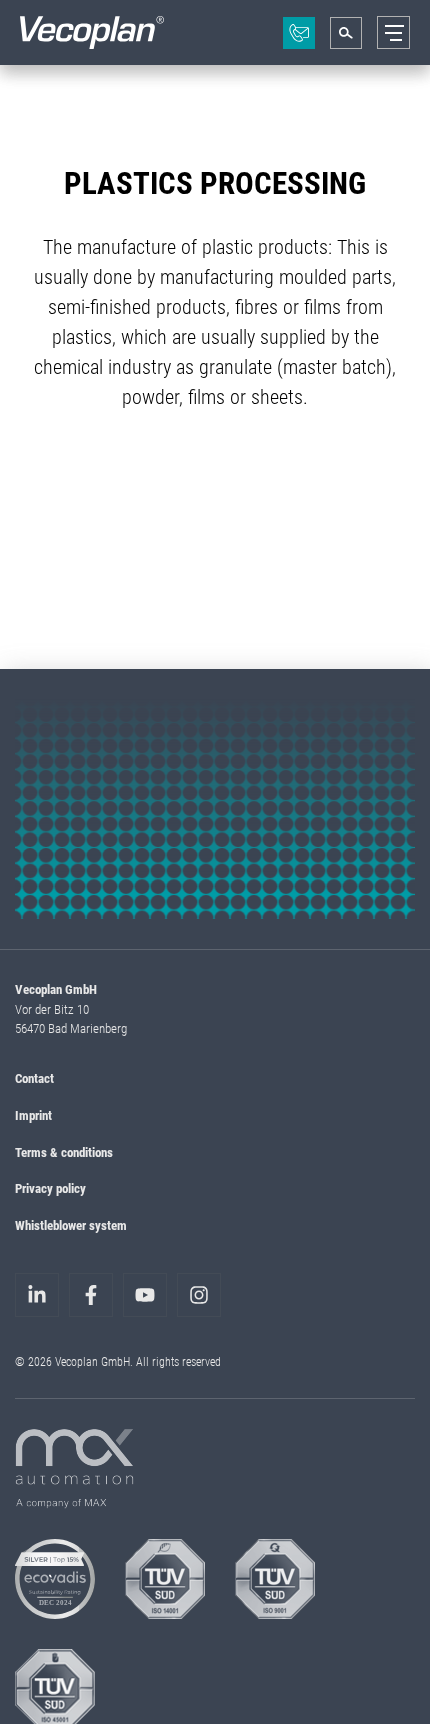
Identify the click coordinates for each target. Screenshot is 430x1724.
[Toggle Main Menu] (393, 32)
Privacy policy (50, 1188)
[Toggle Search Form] (346, 33)
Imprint (33, 1115)
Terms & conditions (64, 1152)
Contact (34, 1078)
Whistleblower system (71, 1225)
